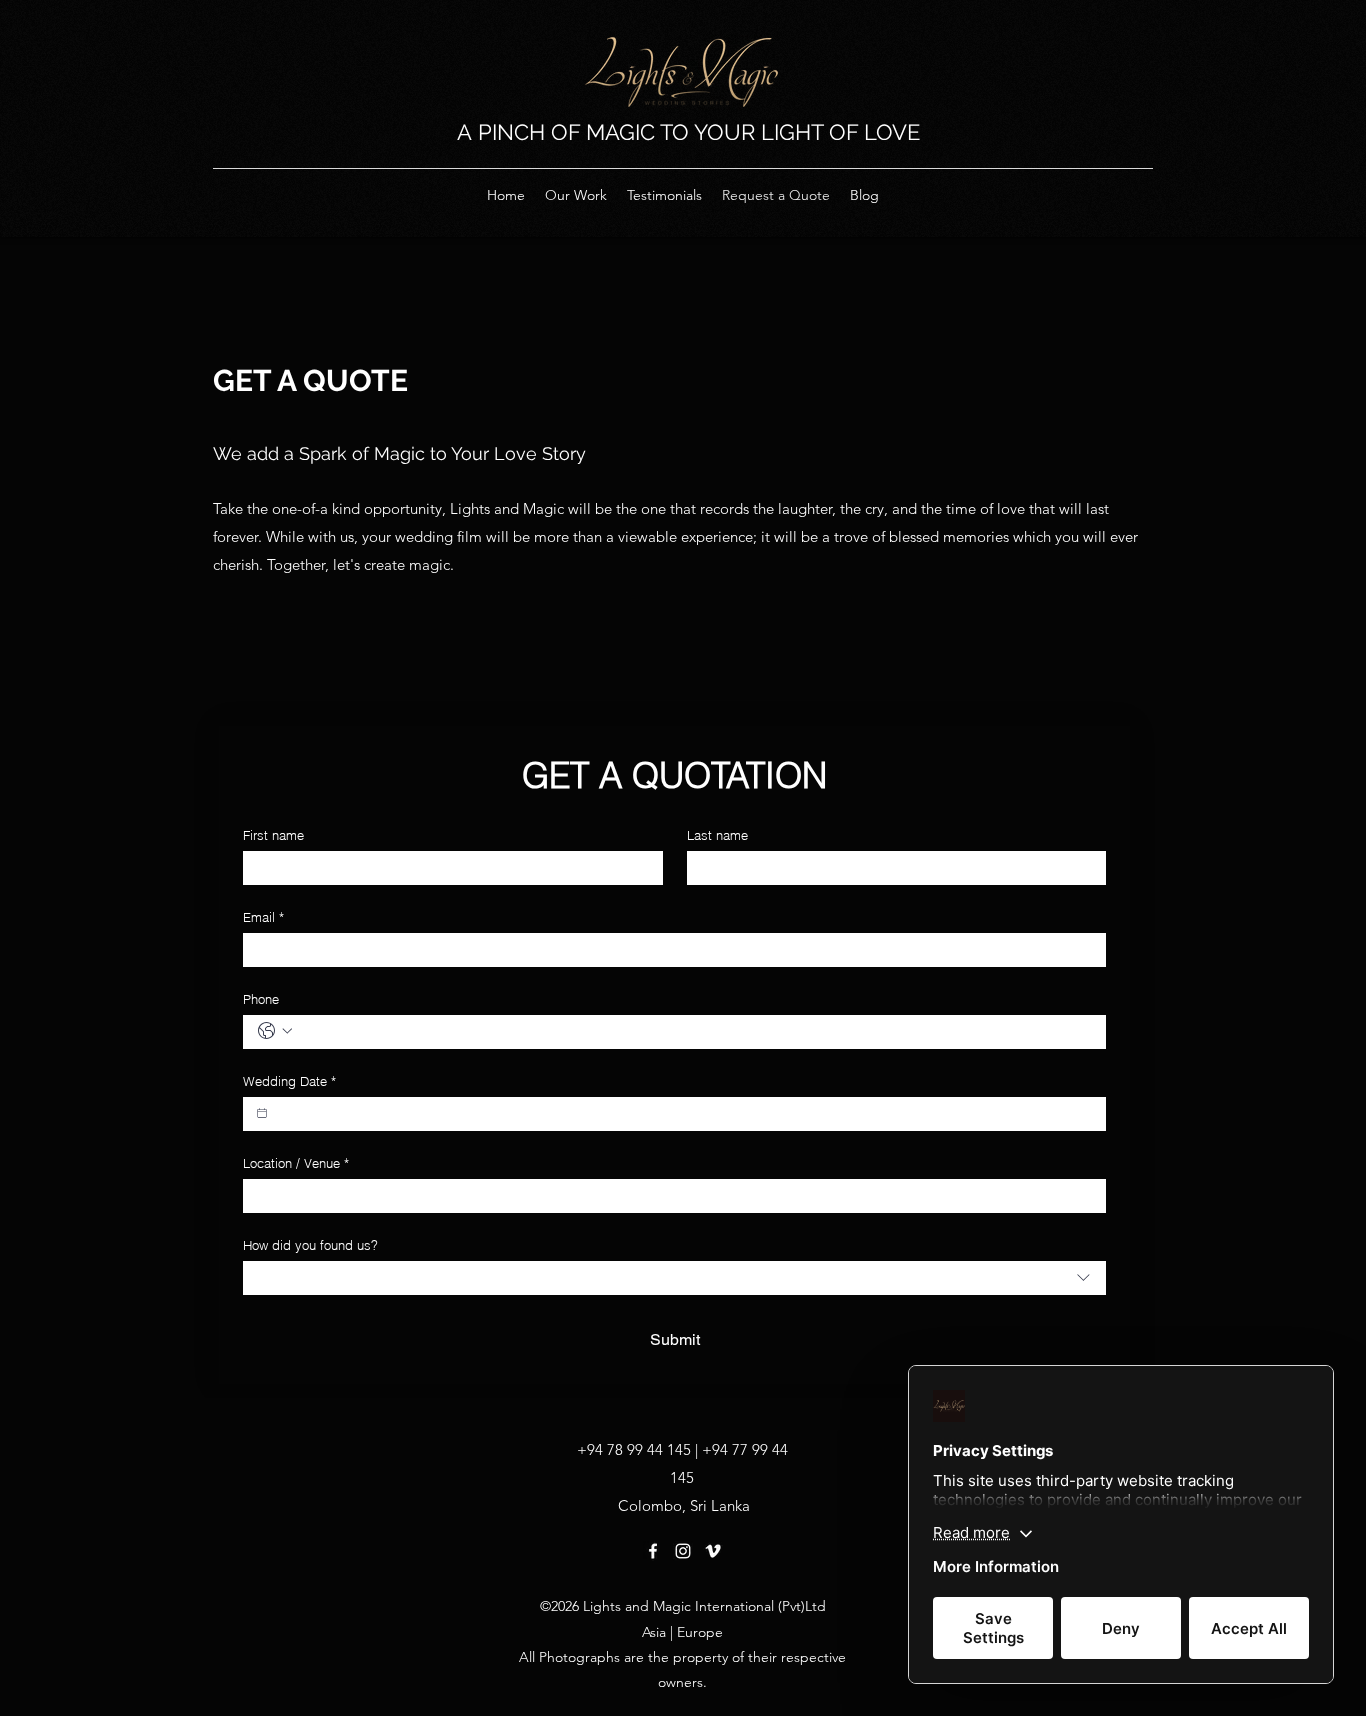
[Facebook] (653, 1551)
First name (273, 835)
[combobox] (674, 1278)
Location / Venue (296, 1163)
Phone (261, 999)
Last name (717, 835)
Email (263, 917)
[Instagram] (683, 1551)
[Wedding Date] (262, 1113)
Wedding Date (289, 1081)
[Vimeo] (713, 1551)
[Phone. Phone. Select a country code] (275, 1031)
